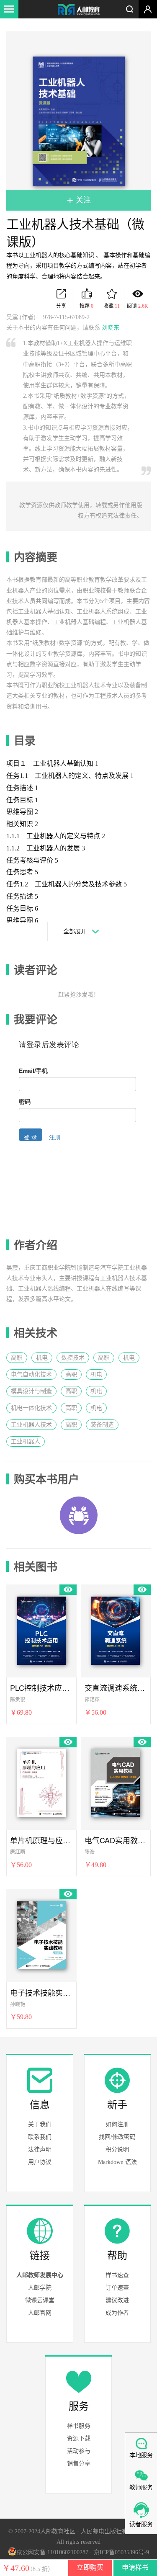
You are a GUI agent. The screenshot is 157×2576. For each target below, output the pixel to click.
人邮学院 (40, 2288)
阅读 (138, 306)
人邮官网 (40, 2313)
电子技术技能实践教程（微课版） (41, 1993)
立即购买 (90, 2567)
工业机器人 (26, 1441)
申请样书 (135, 2567)
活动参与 (79, 2451)
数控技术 (73, 1358)
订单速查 (117, 2288)
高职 (17, 1358)
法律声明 (40, 2150)
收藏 (112, 306)
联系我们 (40, 2137)
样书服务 (79, 2426)
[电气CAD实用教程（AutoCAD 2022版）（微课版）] (116, 1782)
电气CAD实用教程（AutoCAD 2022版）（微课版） (116, 1840)
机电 (42, 1358)
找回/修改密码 (117, 2137)
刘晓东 (111, 328)
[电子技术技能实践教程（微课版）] (41, 1934)
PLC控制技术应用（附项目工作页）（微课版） (41, 1688)
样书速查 (117, 2275)
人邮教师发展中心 (40, 2275)
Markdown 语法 (117, 2162)
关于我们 (40, 2124)
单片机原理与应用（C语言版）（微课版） (41, 1840)
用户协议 (40, 2162)
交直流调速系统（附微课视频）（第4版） (116, 1688)
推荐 (86, 306)
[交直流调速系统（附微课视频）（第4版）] (116, 1629)
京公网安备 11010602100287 (52, 2552)
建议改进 (117, 2300)
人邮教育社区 (79, 10)
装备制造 (102, 1425)
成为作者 (117, 2313)
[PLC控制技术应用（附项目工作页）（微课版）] (41, 1629)
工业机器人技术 (31, 1425)
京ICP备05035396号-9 (121, 2552)
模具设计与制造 (31, 1391)
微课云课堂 (40, 2300)
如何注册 (117, 2124)
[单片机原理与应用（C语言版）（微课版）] (41, 1782)
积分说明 (117, 2150)
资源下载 (79, 2438)
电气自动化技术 (31, 1374)
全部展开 (75, 931)
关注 (82, 200)
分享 (61, 306)
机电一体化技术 (31, 1408)
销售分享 (79, 2464)
